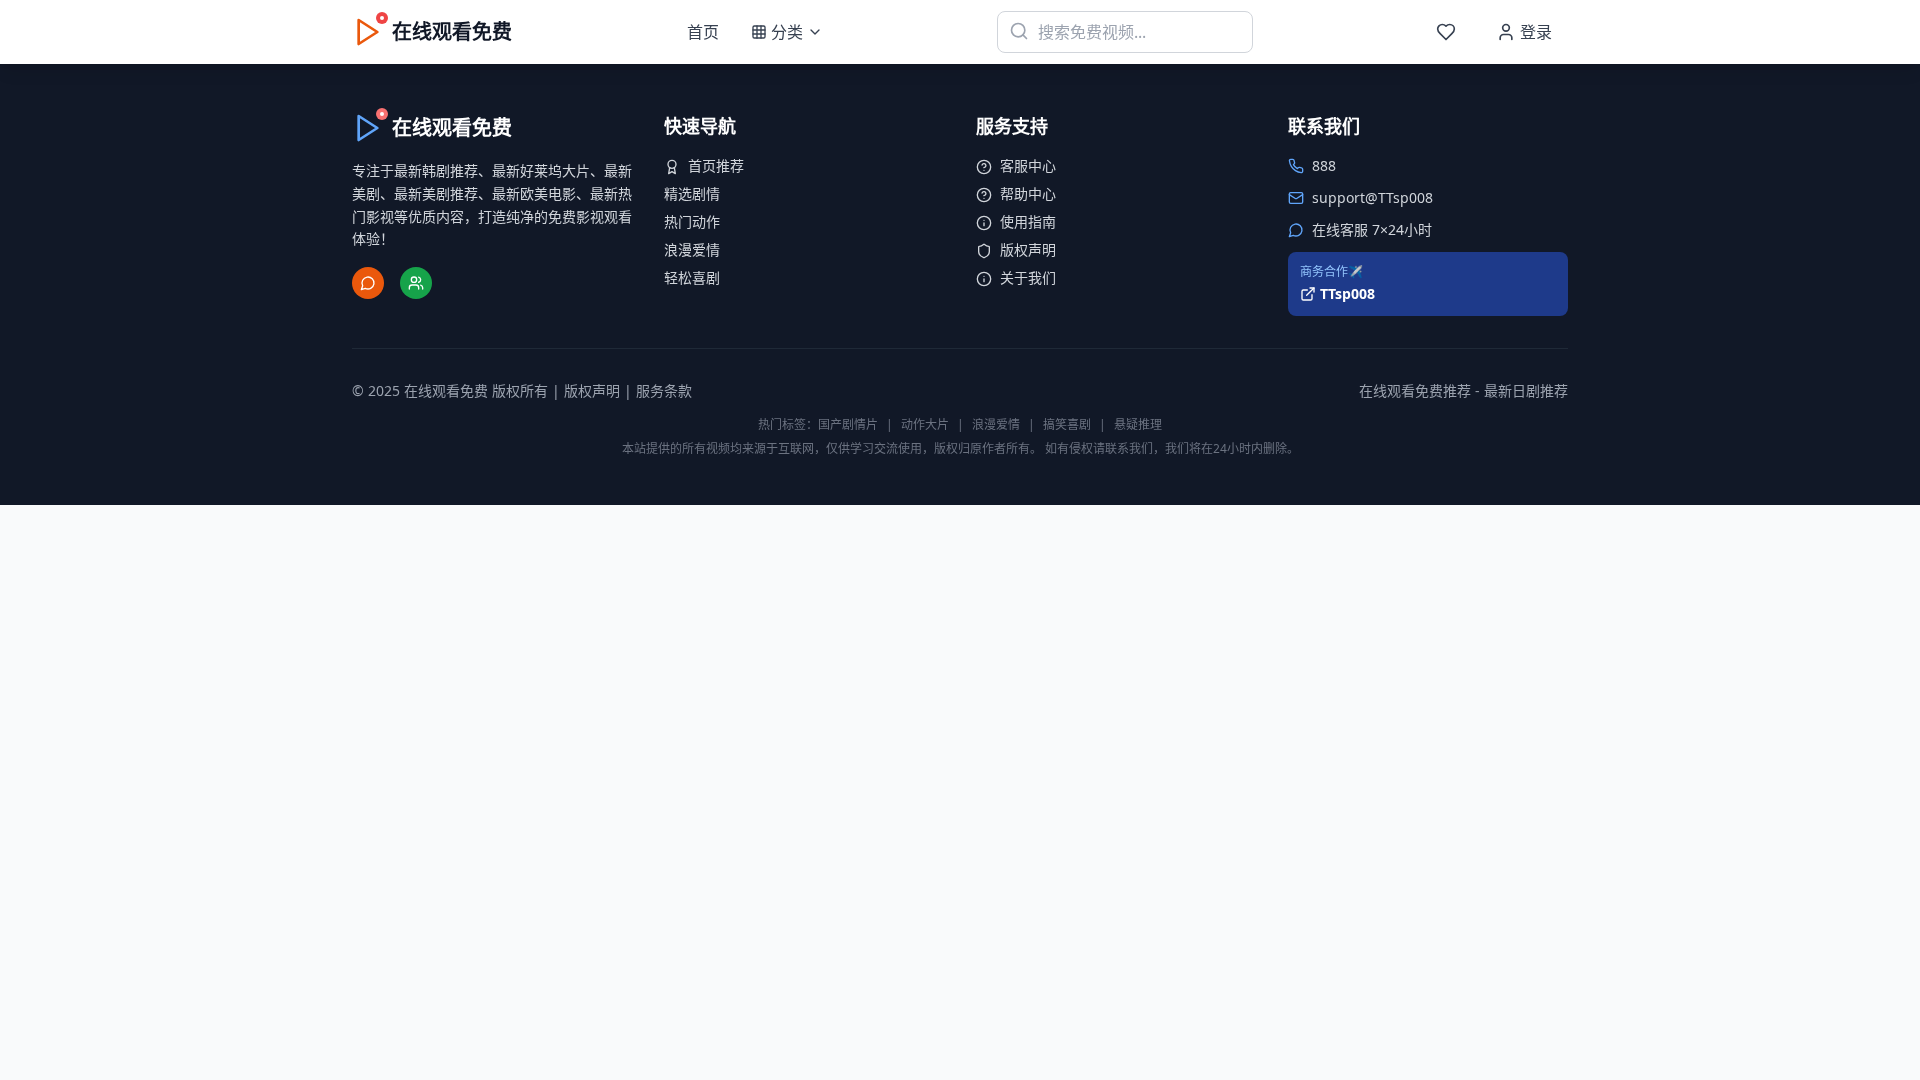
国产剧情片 (848, 424)
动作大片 (925, 424)
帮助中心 (1028, 193)
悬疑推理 (1138, 424)
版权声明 (1028, 249)
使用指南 (1028, 221)
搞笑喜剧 (1067, 424)
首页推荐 (716, 165)
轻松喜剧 (692, 277)
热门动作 (692, 221)
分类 (787, 32)
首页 (703, 32)
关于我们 (1028, 277)
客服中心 (1028, 165)
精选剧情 (692, 193)
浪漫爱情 (692, 249)
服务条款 (664, 390)
